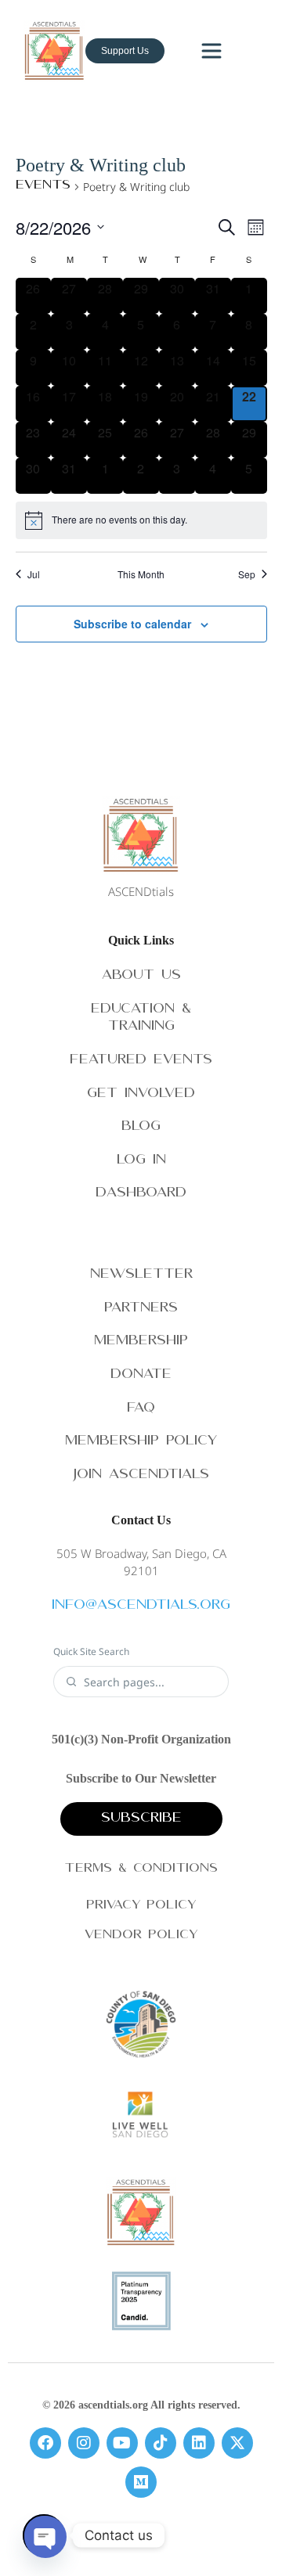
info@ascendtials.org (141, 1606)
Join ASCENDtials (141, 1475)
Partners (141, 1309)
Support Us (125, 51)
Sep (247, 574)
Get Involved (141, 1094)
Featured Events (141, 1061)
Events (43, 186)
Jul (34, 574)
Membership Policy (141, 1442)
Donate (141, 1375)
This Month (141, 574)
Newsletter (141, 1275)
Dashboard (141, 1194)
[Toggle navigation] (211, 51)
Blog (141, 1127)
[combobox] (150, 1682)
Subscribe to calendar (132, 624)
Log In (141, 1161)
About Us (141, 976)
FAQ (141, 1409)
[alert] (141, 520)
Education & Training (141, 1019)
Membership (141, 1342)
